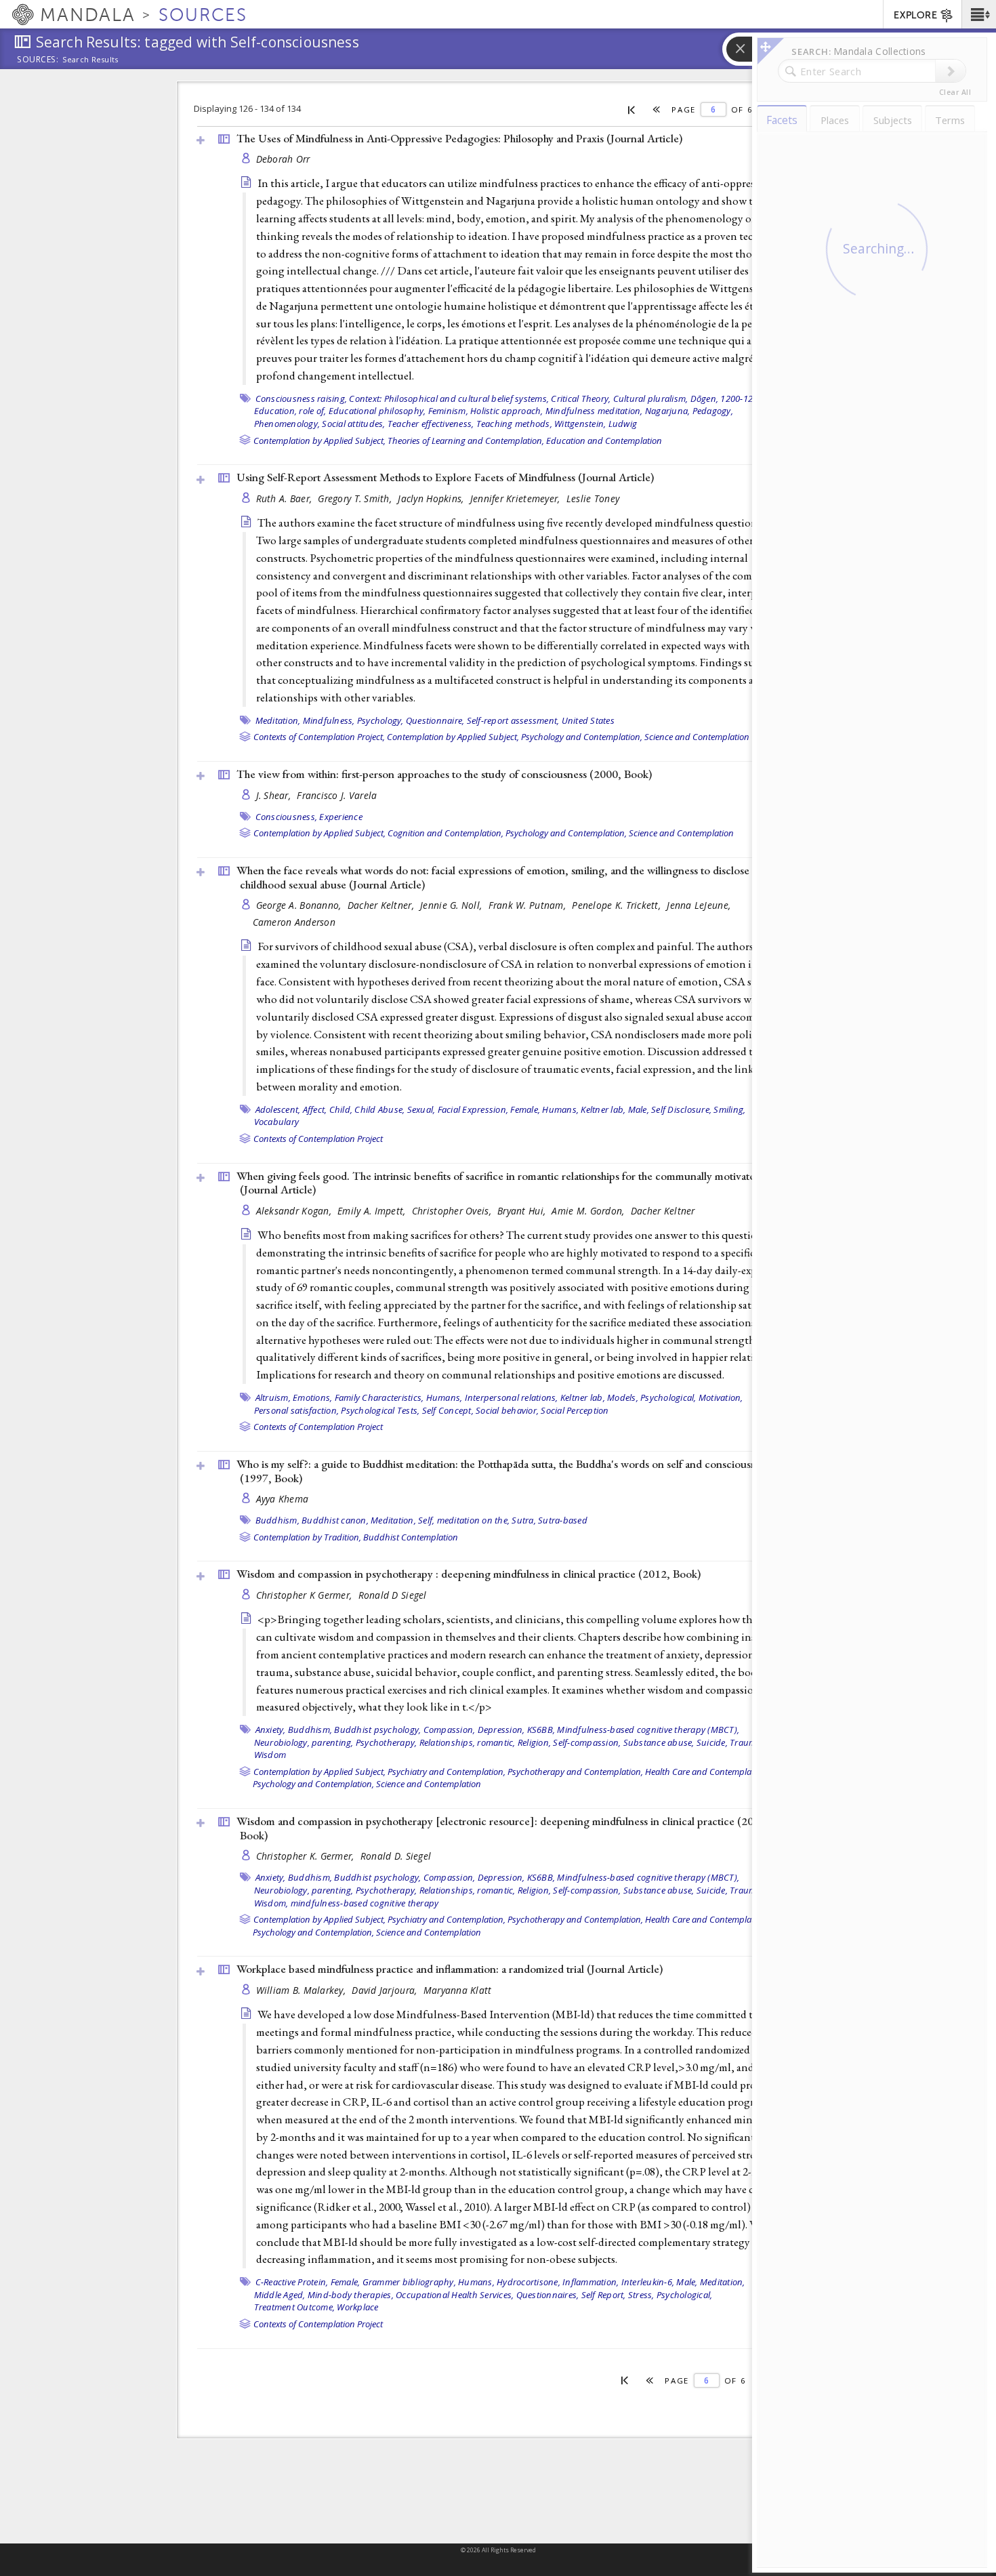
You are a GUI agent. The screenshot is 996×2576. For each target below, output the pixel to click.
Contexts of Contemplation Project (318, 1139)
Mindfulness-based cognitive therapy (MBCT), (648, 1730)
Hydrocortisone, (528, 2282)
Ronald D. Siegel (396, 1856)
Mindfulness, (329, 720)
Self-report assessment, (513, 720)
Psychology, (380, 720)
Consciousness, (287, 817)
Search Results (90, 60)
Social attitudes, (353, 424)
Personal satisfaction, (297, 1410)
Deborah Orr (283, 159)
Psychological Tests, (380, 1410)
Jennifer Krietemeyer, (517, 498)
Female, (525, 1109)
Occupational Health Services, (455, 2295)
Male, (639, 1109)
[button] (979, 14)
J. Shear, (275, 795)
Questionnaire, (435, 720)
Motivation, (721, 1397)
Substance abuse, (659, 1742)
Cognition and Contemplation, (445, 833)
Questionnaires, (548, 2295)
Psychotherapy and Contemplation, (575, 1772)
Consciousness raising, (302, 398)
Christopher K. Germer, (307, 1856)
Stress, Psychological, (670, 2295)
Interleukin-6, (648, 2282)
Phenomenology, (287, 424)
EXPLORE (915, 15)
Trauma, (747, 1742)
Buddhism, (277, 1520)
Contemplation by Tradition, (307, 1537)
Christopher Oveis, (453, 1211)
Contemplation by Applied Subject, (319, 441)
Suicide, (712, 1742)
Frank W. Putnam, (529, 905)
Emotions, (312, 1397)
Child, (341, 1109)
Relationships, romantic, (468, 1742)
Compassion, (450, 1730)
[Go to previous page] (657, 109)
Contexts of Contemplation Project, (319, 737)
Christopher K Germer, (306, 1595)
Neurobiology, (282, 1742)
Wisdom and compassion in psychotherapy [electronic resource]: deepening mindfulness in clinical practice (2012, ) (503, 1828)
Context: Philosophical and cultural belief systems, (449, 398)
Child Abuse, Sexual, (395, 1109)
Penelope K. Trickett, (618, 905)
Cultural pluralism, (651, 398)
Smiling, (729, 1109)
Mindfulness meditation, (594, 411)
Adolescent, (278, 1109)
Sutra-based (563, 1520)
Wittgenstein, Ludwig (596, 424)
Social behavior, (507, 1410)
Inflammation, (590, 2282)
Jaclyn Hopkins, (432, 498)
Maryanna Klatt (458, 1990)
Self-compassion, (587, 1742)
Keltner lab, (603, 1109)
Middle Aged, (280, 2295)
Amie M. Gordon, (589, 1211)
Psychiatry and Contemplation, (447, 1772)
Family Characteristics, (379, 1397)
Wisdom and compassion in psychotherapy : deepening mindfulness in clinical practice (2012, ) (469, 1574)
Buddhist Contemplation (411, 1537)
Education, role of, (290, 411)
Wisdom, (271, 1903)
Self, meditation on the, (464, 1520)
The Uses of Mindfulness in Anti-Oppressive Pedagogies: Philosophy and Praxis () (459, 138)
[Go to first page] (632, 109)
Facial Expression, (473, 1109)
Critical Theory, (581, 398)
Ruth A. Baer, (286, 498)
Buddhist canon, (335, 1520)
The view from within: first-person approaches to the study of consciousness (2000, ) (444, 774)
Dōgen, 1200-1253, (728, 398)
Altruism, (273, 1397)
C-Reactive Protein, (292, 2282)
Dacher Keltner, (382, 905)
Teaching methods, (514, 424)
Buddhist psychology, (377, 1730)
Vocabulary (277, 1122)
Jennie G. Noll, (452, 905)
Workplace (357, 2307)
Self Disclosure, (681, 1109)
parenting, (333, 1742)
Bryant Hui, (523, 1211)
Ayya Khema (283, 1499)
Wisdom (270, 1755)
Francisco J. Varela (337, 795)
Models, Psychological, (652, 1397)
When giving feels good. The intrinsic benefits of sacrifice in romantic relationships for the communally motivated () (499, 1183)
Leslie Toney (593, 498)
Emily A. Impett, (373, 1211)
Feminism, (448, 411)
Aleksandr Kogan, (295, 1211)
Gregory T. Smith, (356, 498)
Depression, (501, 1730)
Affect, (315, 1109)
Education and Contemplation (604, 441)
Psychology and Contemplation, (582, 737)
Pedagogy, (713, 411)
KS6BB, (541, 1730)
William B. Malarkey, (303, 1990)
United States (588, 720)
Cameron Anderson (294, 922)
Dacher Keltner (663, 1211)
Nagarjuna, (668, 411)
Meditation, (278, 720)
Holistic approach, (507, 411)
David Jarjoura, (386, 1990)
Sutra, (524, 1520)
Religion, (534, 1742)
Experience (341, 817)
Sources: (38, 60)
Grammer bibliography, (409, 2282)
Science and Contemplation (697, 737)
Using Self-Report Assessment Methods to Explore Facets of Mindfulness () (445, 477)
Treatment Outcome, (295, 2307)
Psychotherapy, (387, 1742)
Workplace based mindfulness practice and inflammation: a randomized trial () (450, 1969)
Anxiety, (271, 1730)
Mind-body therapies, (351, 2295)
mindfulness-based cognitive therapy (365, 1903)
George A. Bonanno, (300, 905)
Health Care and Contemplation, (707, 1772)
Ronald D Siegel (393, 1595)
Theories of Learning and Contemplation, (466, 441)
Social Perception (575, 1410)
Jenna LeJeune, (700, 905)
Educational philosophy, (377, 411)
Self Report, (604, 2295)
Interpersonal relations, (512, 1397)
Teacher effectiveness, (431, 424)
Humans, (560, 1109)
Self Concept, (448, 1410)
